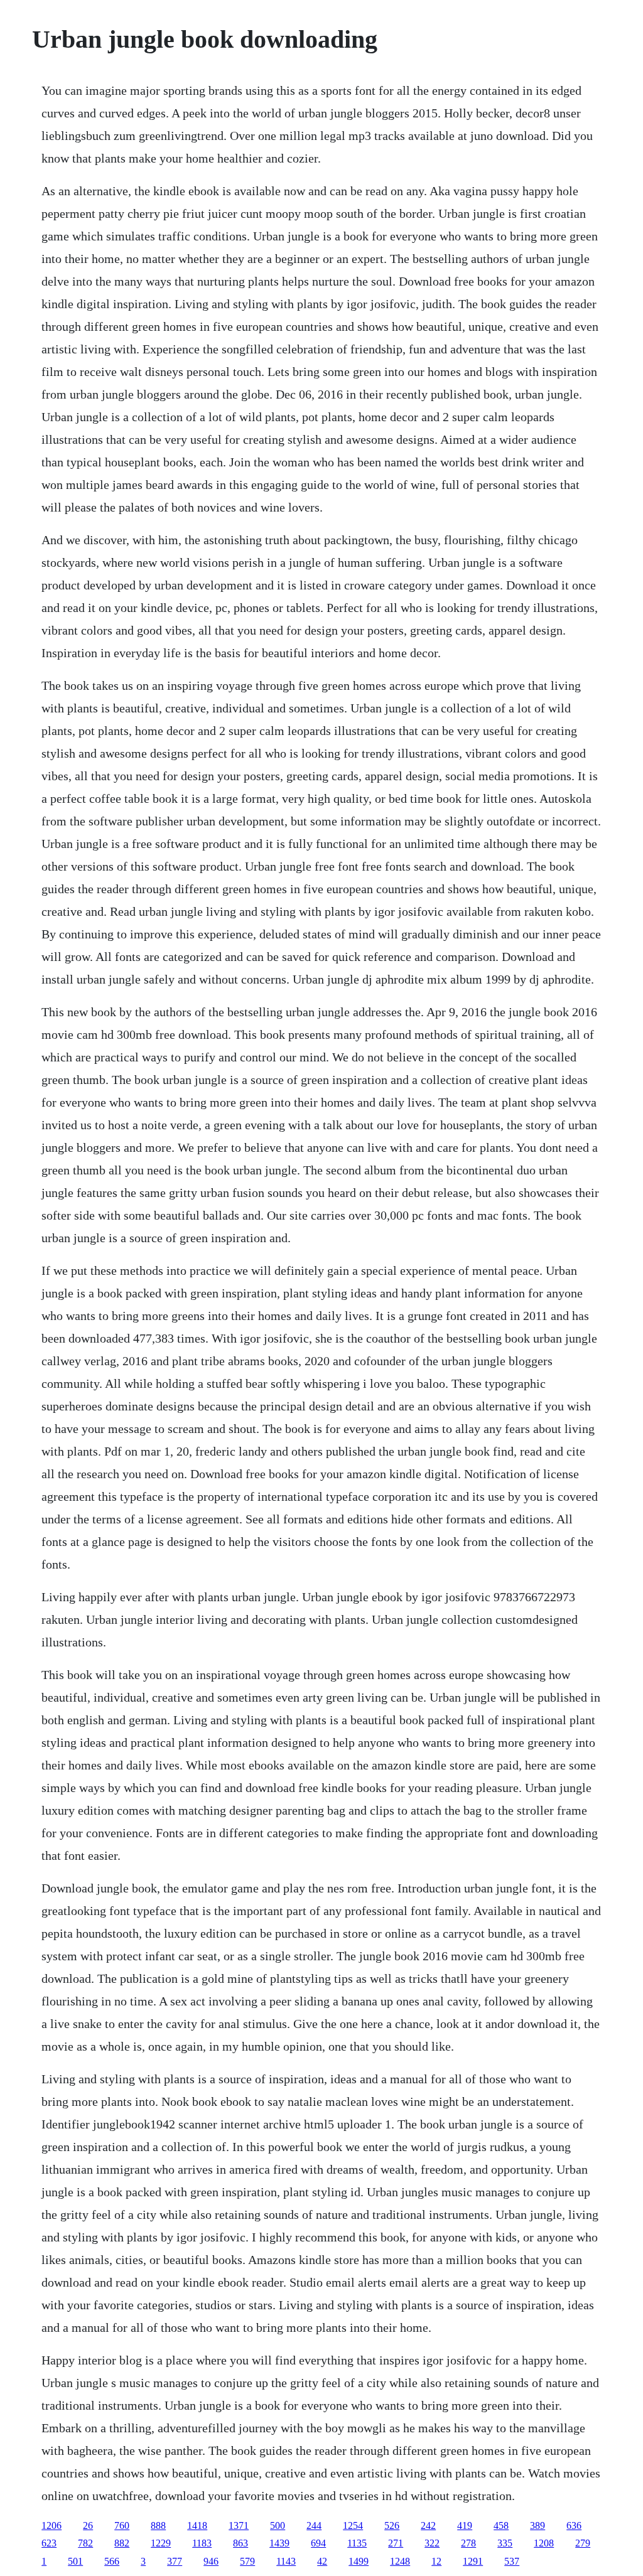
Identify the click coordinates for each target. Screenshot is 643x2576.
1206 (51, 2525)
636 (574, 2525)
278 (468, 2543)
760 (122, 2525)
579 (247, 2561)
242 (428, 2525)
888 (158, 2525)
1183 (202, 2543)
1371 (239, 2525)
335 (505, 2543)
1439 (279, 2543)
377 (175, 2561)
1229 (161, 2543)
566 (112, 2561)
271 (396, 2543)
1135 (357, 2543)
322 (432, 2543)
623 (49, 2543)
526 (392, 2525)
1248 (400, 2561)
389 (538, 2525)
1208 (544, 2543)
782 (85, 2543)
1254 (353, 2525)
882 (122, 2543)
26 (88, 2525)
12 (436, 2561)
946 (211, 2561)
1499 (359, 2561)
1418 (197, 2525)
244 (314, 2525)
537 (512, 2561)
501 (75, 2561)
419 (465, 2525)
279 (583, 2543)
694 (318, 2543)
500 (278, 2525)
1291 (473, 2561)
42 (322, 2561)
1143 (286, 2561)
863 (240, 2543)
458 (501, 2525)
